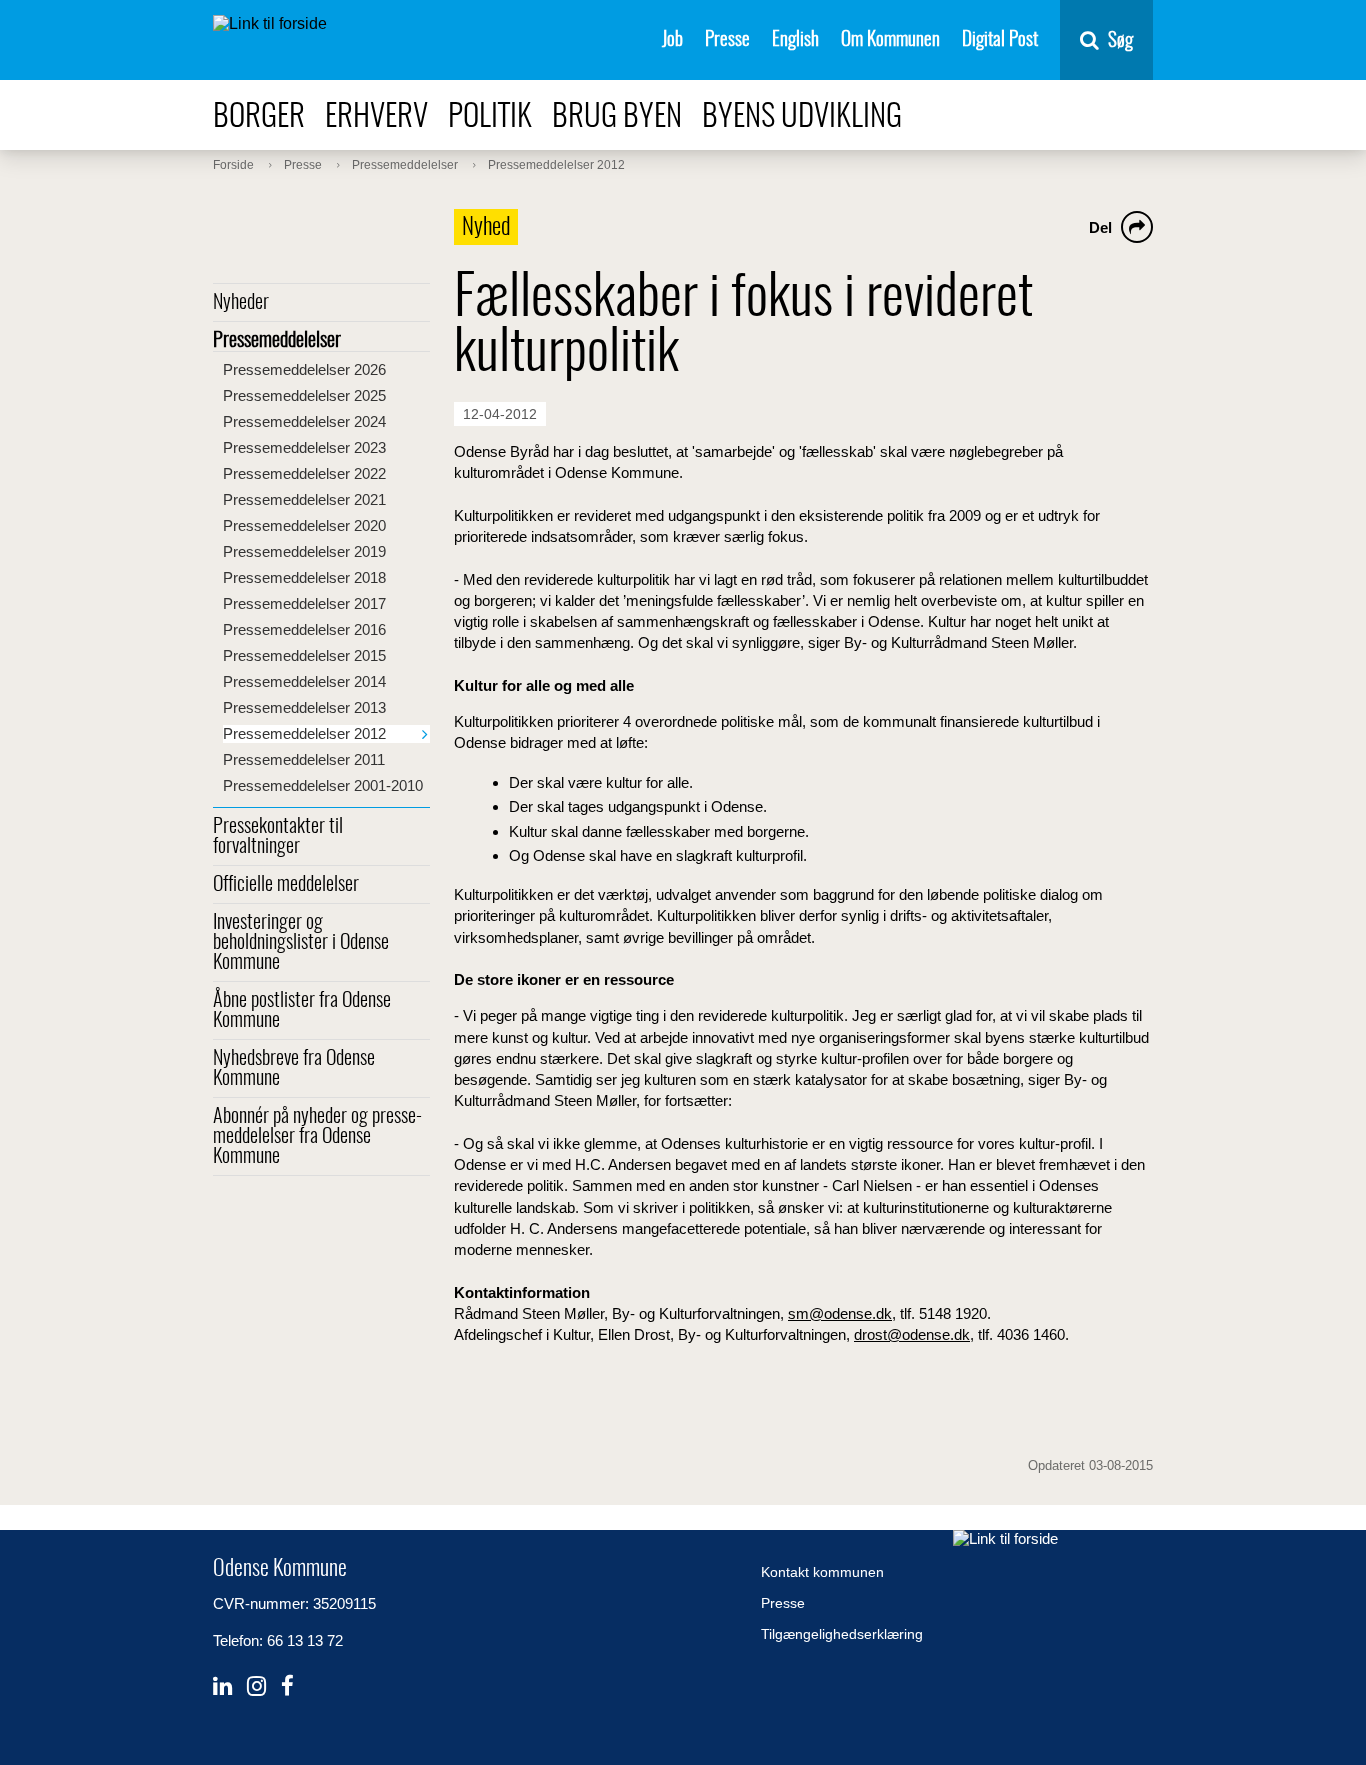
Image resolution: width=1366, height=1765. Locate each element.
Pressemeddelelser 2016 (304, 629)
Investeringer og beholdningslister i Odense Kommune (301, 943)
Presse (727, 40)
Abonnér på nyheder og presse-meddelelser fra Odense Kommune (317, 1137)
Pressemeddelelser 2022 (304, 473)
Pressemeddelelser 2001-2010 (323, 785)
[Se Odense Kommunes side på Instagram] (256, 1686)
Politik (490, 117)
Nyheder (241, 303)
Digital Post (1000, 40)
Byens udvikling (802, 117)
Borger (259, 117)
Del (1100, 227)
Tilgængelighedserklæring (842, 1634)
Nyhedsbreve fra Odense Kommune (294, 1069)
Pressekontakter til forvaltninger (278, 837)
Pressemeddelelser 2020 (304, 525)
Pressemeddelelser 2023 (304, 447)
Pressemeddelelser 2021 (304, 499)
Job (672, 40)
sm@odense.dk (840, 1313)
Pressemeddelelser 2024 (304, 421)
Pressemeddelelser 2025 (304, 395)
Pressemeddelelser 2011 (304, 759)
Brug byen (617, 117)
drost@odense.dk (912, 1334)
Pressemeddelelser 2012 (304, 733)
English (795, 40)
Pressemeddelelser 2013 (304, 707)
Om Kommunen (890, 40)
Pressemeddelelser (277, 341)
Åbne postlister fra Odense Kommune (302, 1011)
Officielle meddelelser (286, 885)
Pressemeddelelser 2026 (304, 369)
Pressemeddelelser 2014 (304, 681)
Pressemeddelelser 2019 (304, 551)
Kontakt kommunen (822, 1572)
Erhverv (376, 117)
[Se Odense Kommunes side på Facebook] (287, 1686)
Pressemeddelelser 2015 (304, 655)
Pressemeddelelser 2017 (304, 603)
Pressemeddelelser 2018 (304, 577)
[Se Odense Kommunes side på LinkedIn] (222, 1686)
